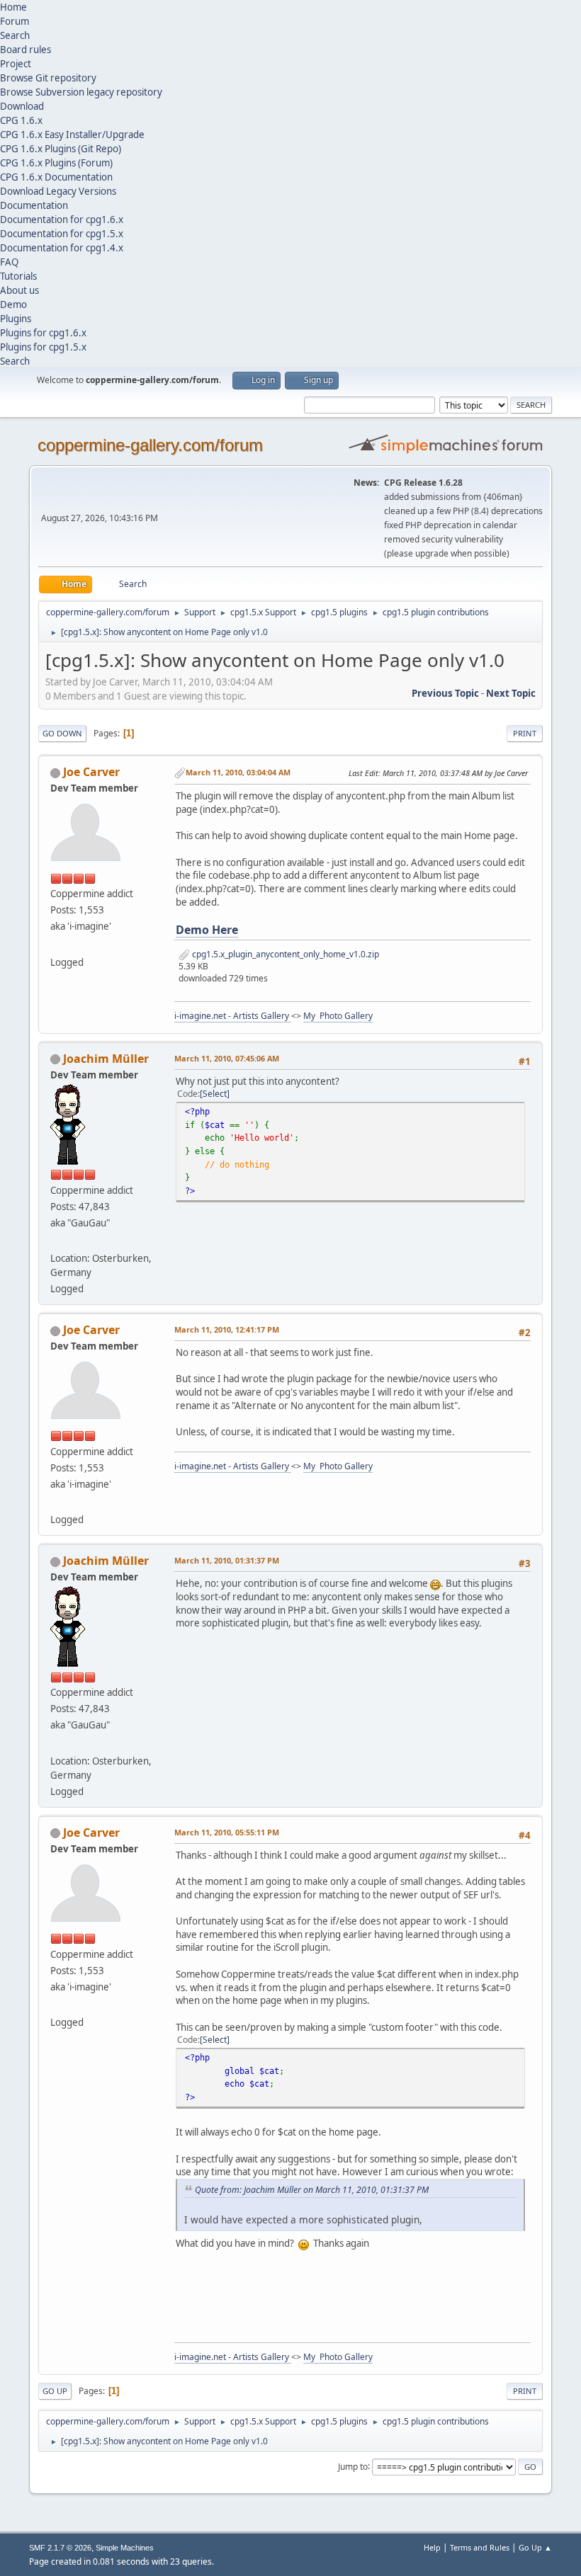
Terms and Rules (480, 2547)
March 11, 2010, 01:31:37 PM (227, 1560)
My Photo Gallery (338, 1016)
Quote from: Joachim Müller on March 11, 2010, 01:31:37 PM (312, 2190)
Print (525, 733)
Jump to (353, 2466)
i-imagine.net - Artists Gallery (233, 1016)
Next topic (511, 693)
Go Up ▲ (535, 2547)
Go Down (62, 733)
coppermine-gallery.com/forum (150, 445)
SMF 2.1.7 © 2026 (60, 2548)
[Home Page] (56, 945)
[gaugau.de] (56, 1241)
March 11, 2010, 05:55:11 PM (227, 1832)
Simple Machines (125, 2548)
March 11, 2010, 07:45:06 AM (227, 1058)
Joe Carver (91, 772)
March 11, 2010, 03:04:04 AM (238, 772)
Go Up (55, 2391)
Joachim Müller (106, 1059)
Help (432, 2547)
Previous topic (445, 693)
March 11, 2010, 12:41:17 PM (227, 1329)
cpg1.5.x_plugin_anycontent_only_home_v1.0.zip (284, 954)
